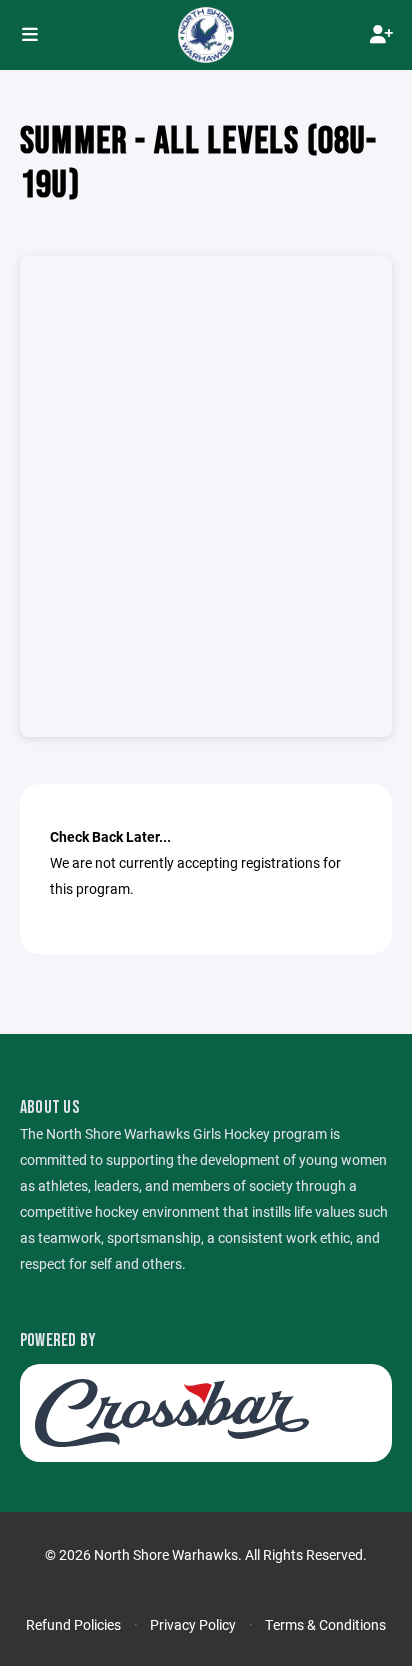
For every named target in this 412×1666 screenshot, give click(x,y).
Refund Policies (73, 1624)
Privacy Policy (193, 1624)
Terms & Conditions (325, 1624)
